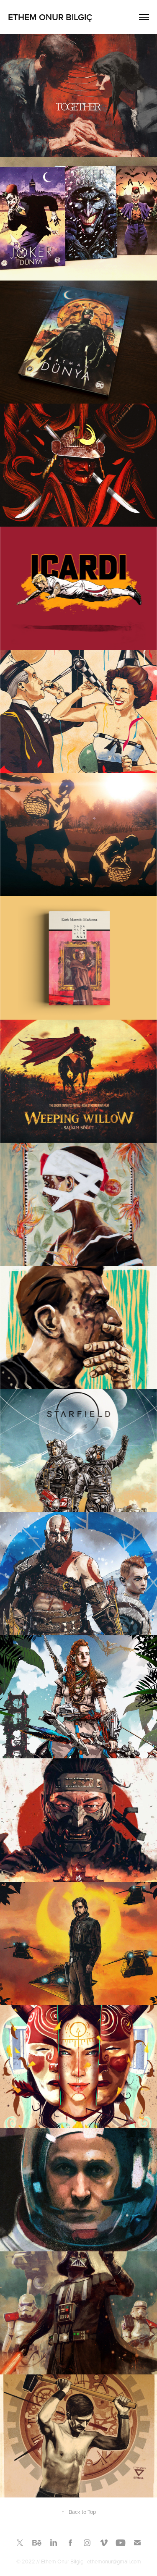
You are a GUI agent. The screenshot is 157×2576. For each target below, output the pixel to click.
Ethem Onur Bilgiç (50, 17)
